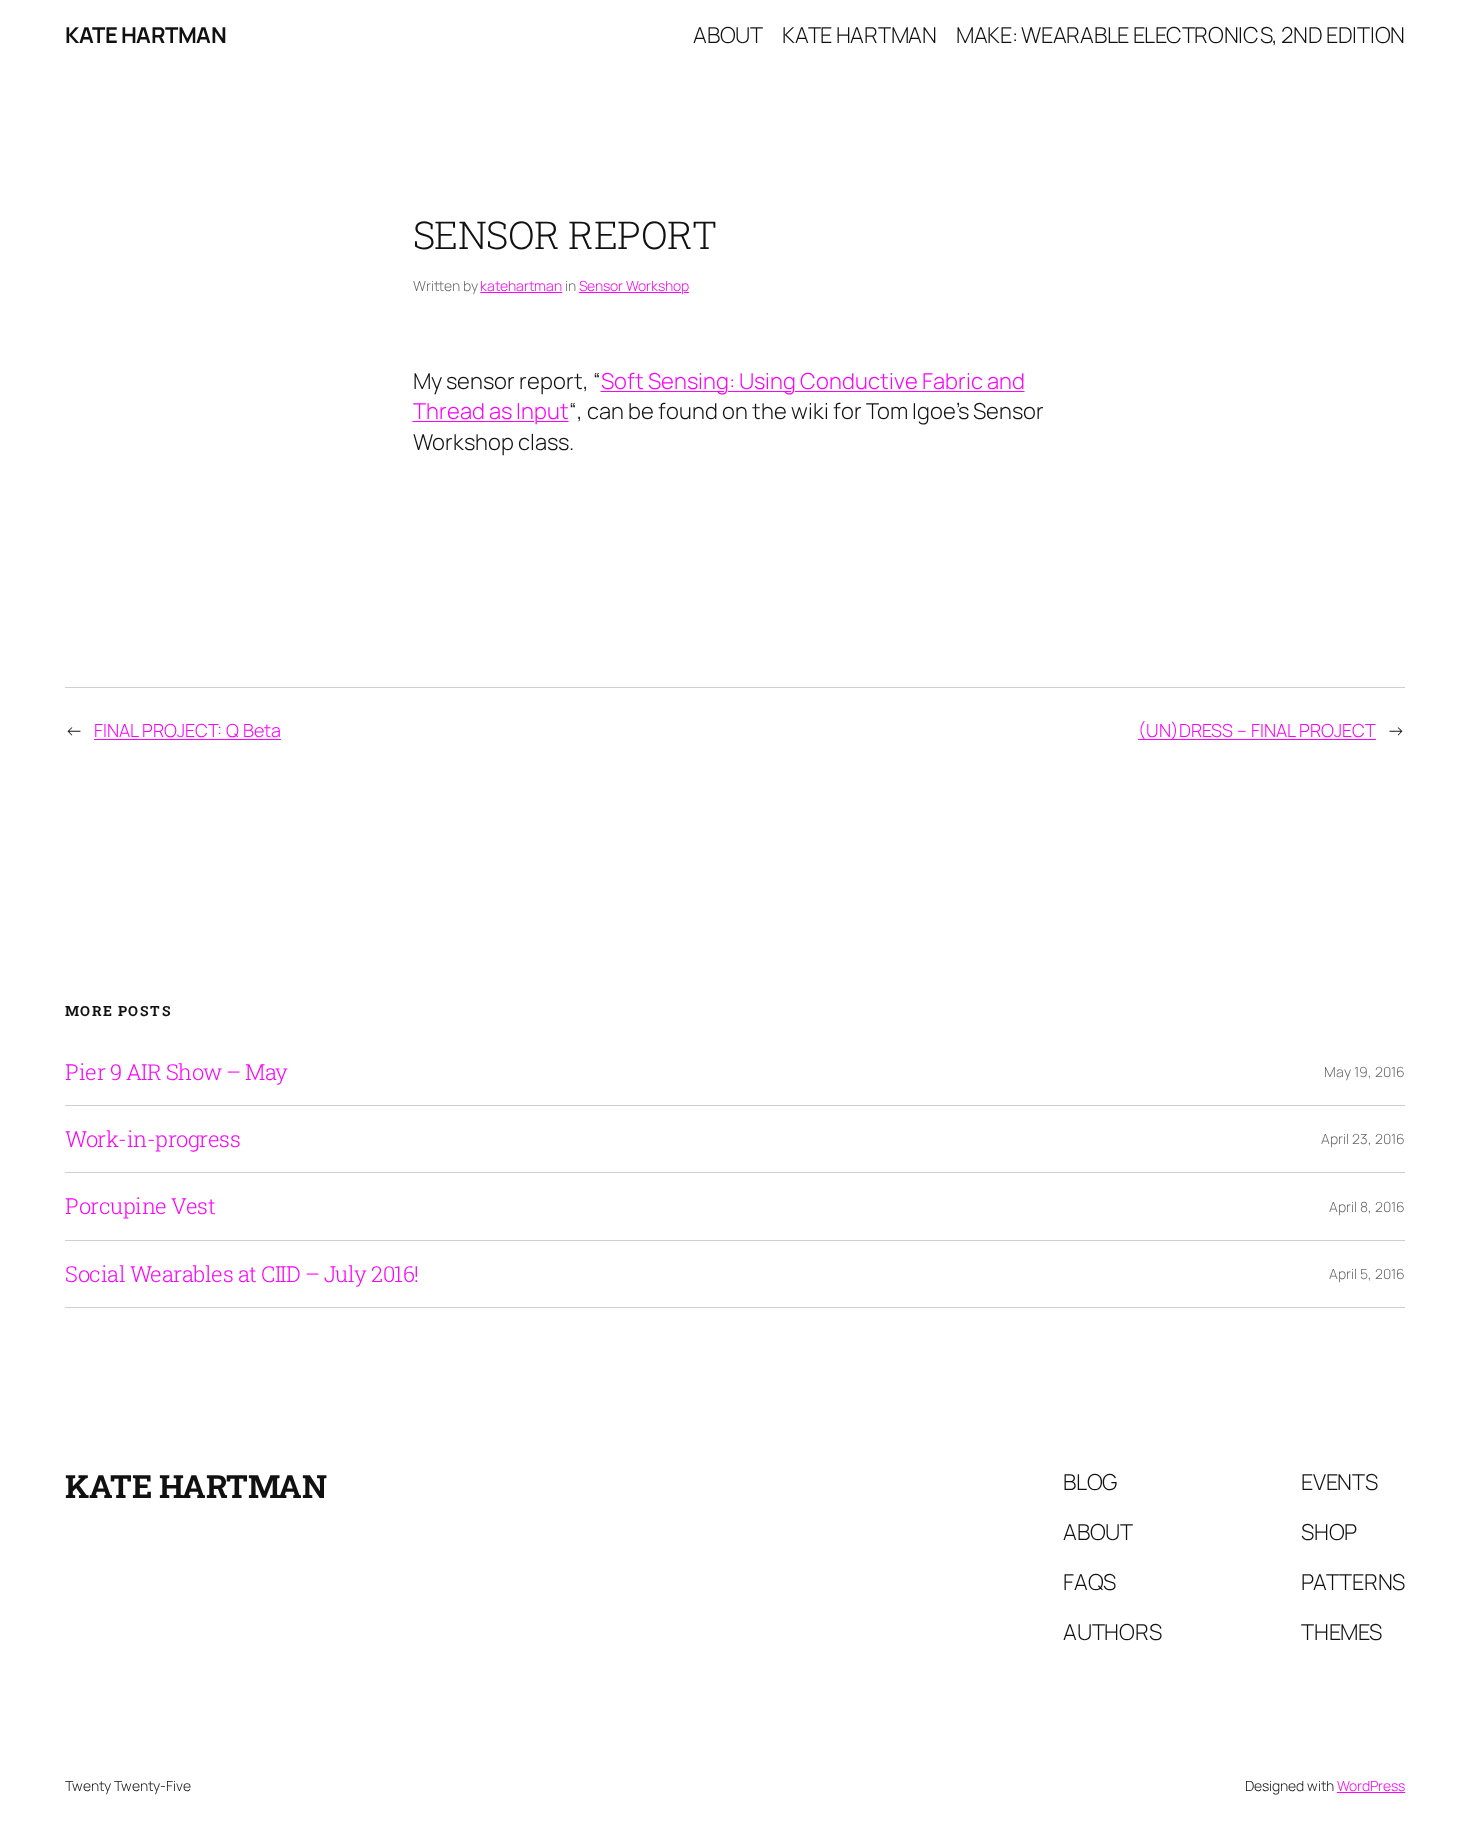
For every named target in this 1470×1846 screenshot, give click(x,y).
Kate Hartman (145, 35)
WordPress (1371, 1785)
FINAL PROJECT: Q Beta (187, 730)
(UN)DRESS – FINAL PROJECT (1257, 730)
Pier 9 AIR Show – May (176, 1072)
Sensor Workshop (634, 285)
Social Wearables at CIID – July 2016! (242, 1274)
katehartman (521, 285)
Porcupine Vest (140, 1206)
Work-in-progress (152, 1139)
